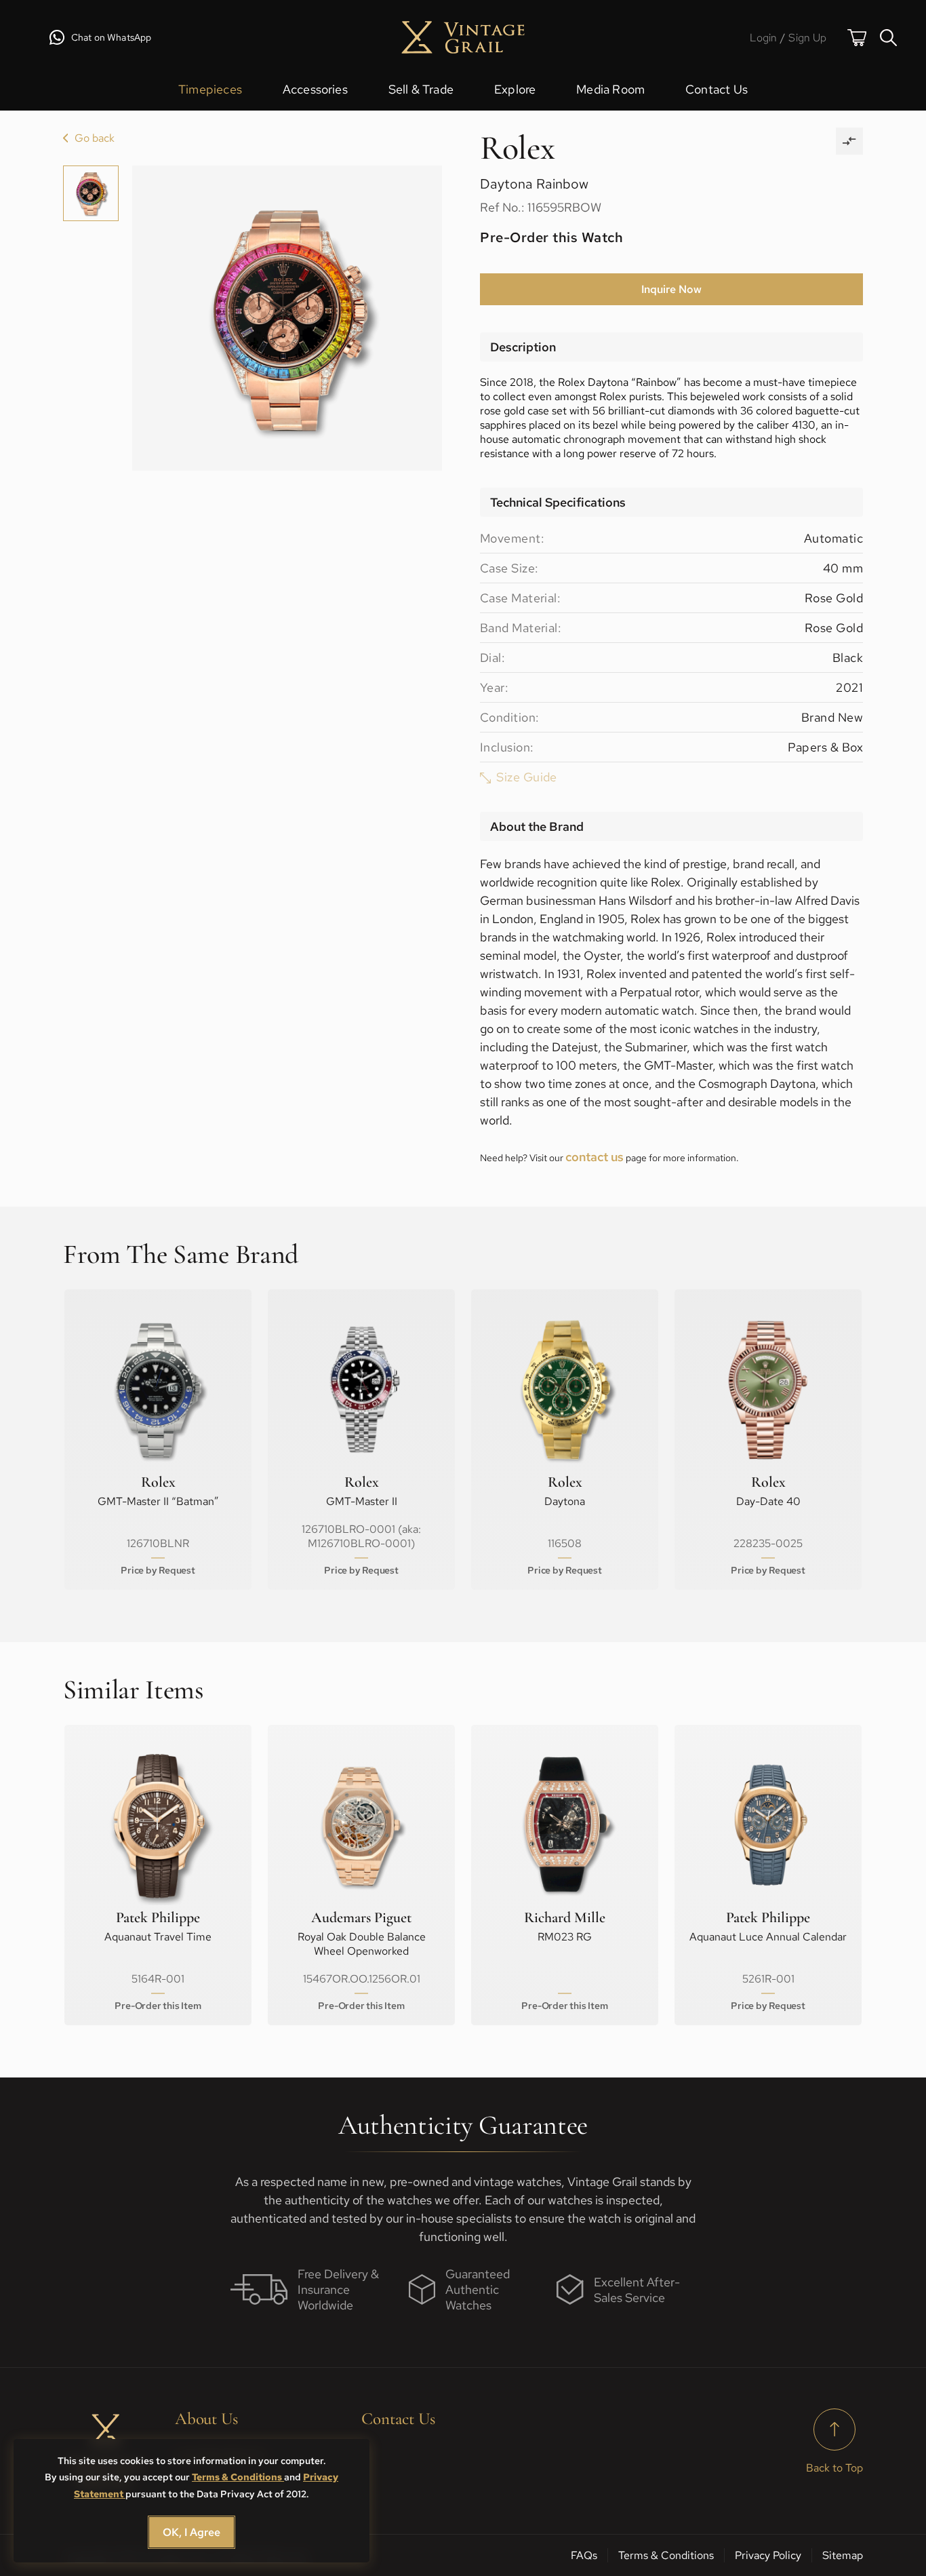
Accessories (315, 89)
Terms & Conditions (238, 2477)
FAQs (584, 2555)
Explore (515, 89)
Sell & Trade (421, 89)
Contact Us (717, 89)
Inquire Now (671, 289)
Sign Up (807, 38)
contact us (595, 1157)
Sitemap (843, 2555)
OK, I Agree (192, 2532)
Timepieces (210, 89)
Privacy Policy (768, 2555)
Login (764, 38)
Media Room (610, 89)
